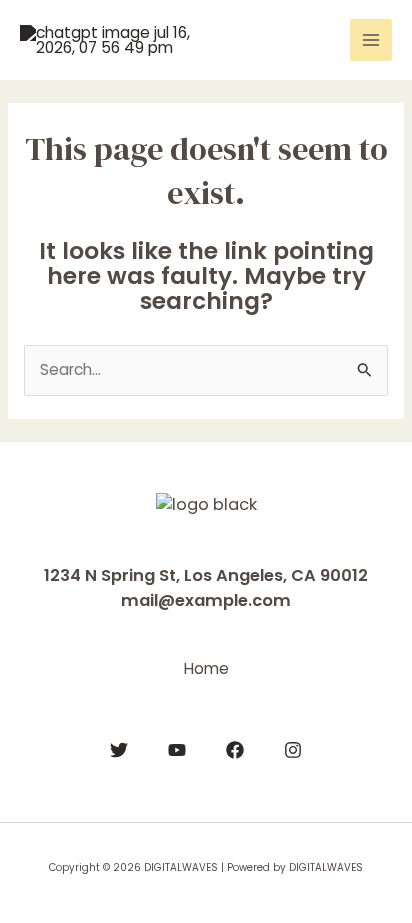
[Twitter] (119, 750)
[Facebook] (235, 750)
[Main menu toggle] (371, 40)
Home (206, 668)
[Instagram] (293, 750)
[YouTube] (177, 750)
